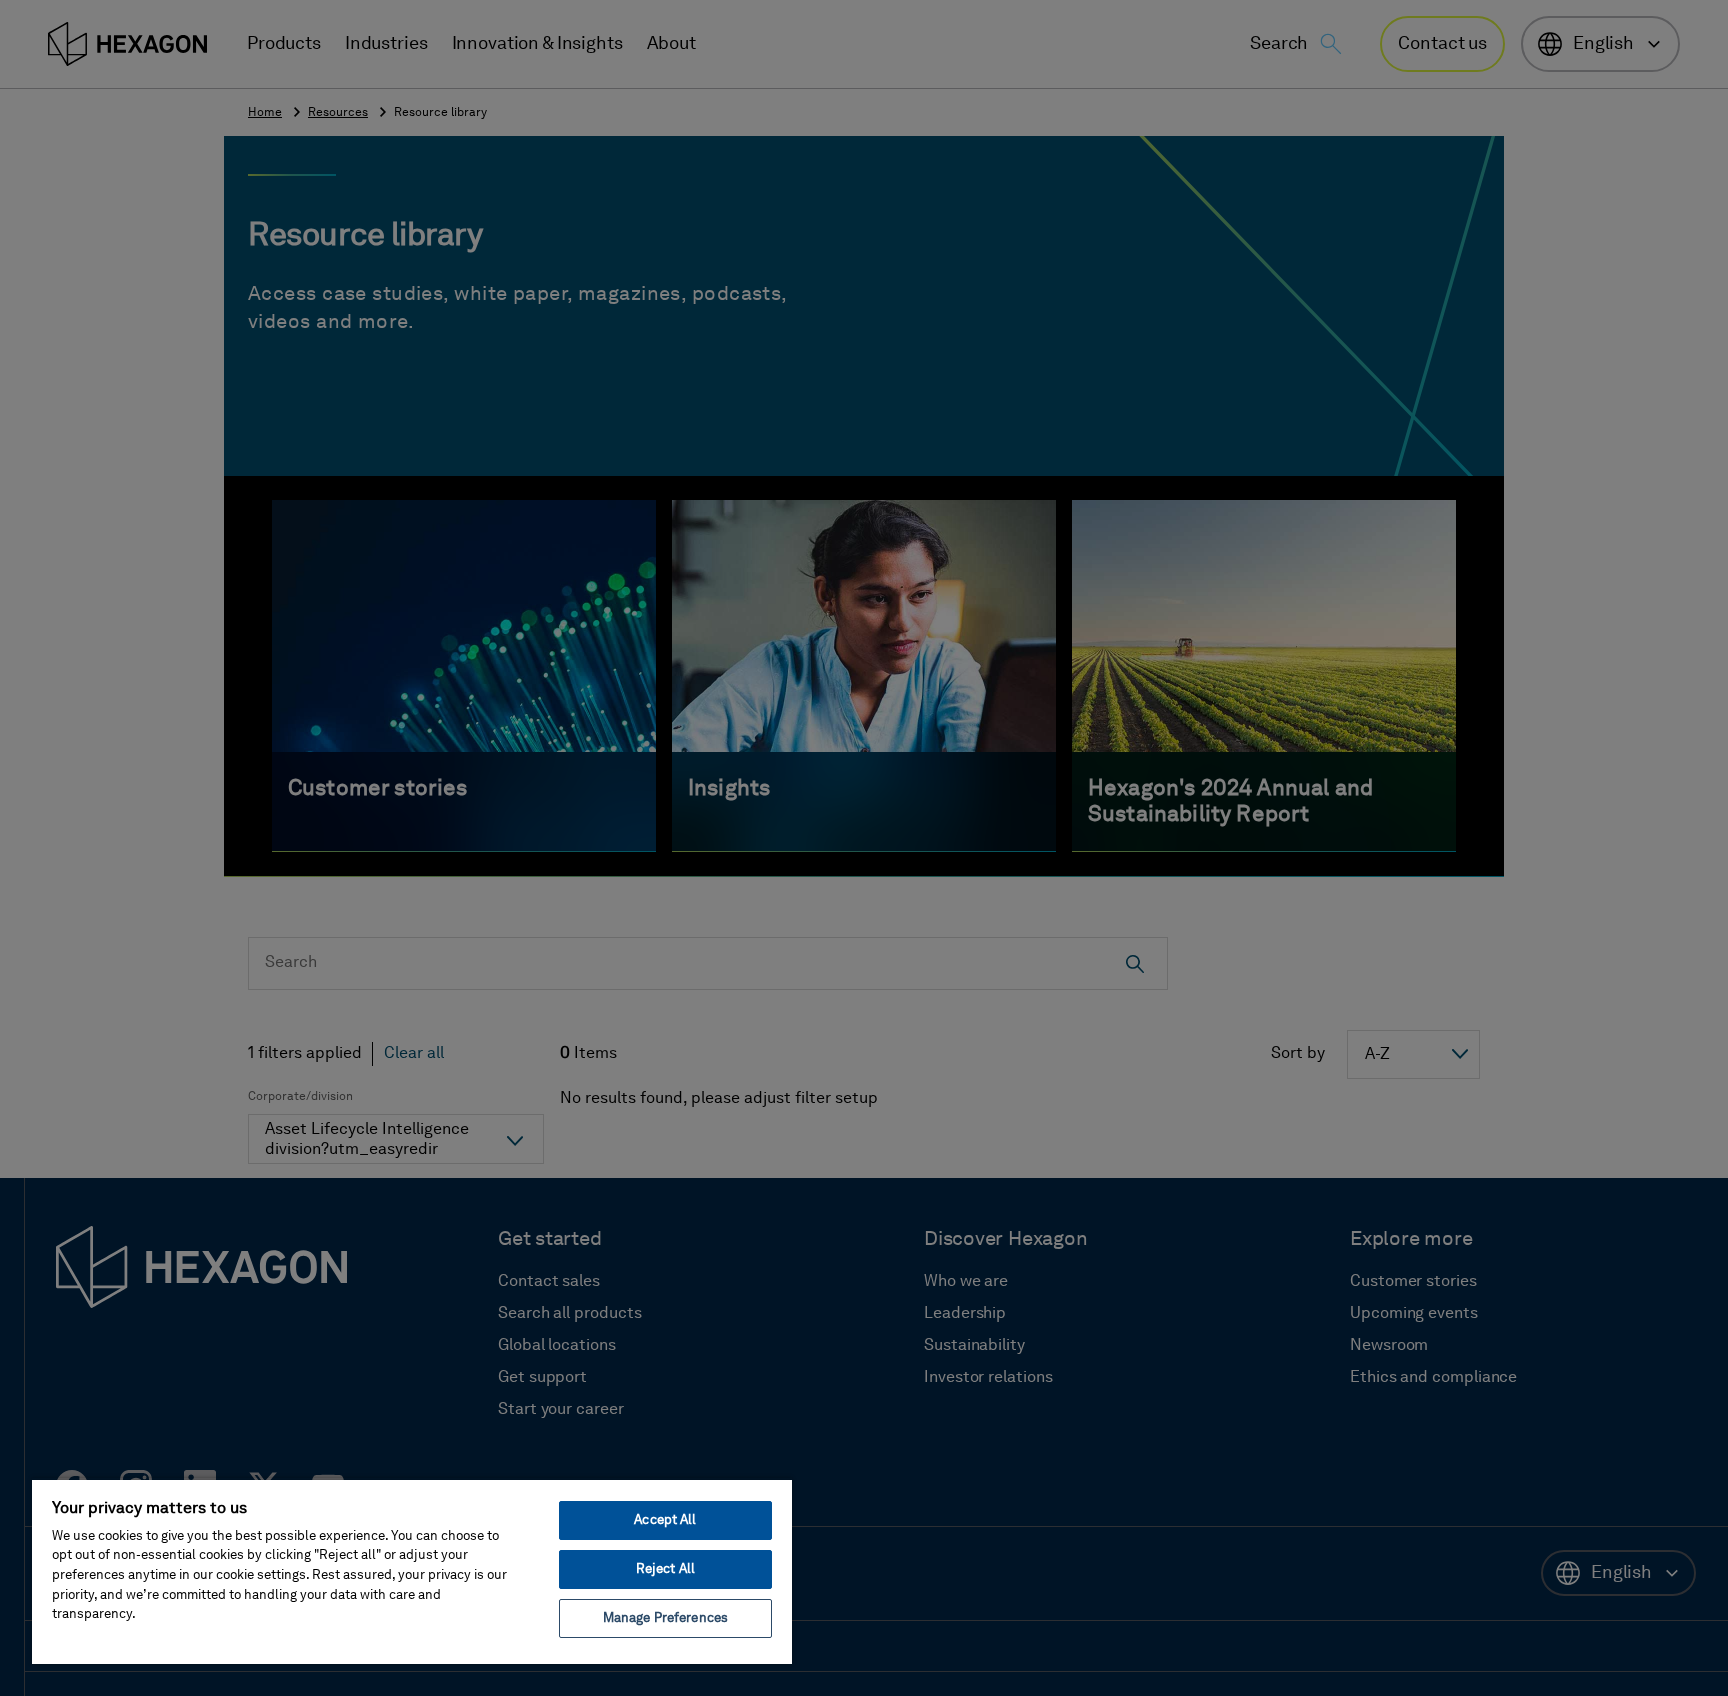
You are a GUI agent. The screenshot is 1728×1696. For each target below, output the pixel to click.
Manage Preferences (665, 1618)
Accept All (665, 1520)
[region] (412, 1571)
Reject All (665, 1569)
